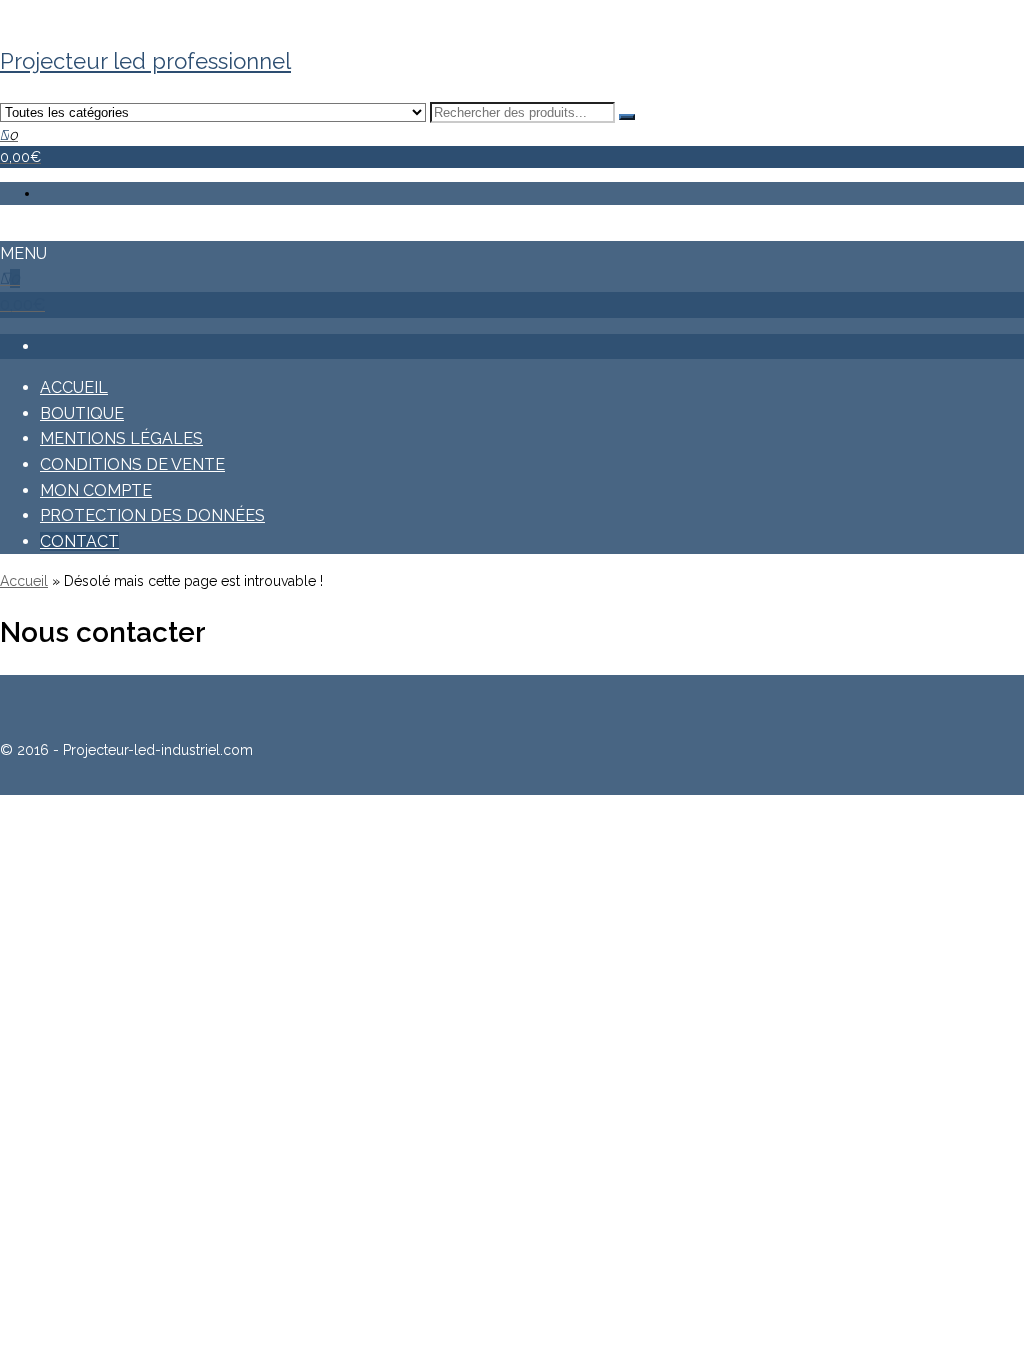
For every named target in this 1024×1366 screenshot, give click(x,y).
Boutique (82, 413)
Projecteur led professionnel (145, 61)
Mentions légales (121, 438)
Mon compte (96, 490)
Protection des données (152, 515)
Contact (79, 541)
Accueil (74, 387)
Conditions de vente (132, 464)
